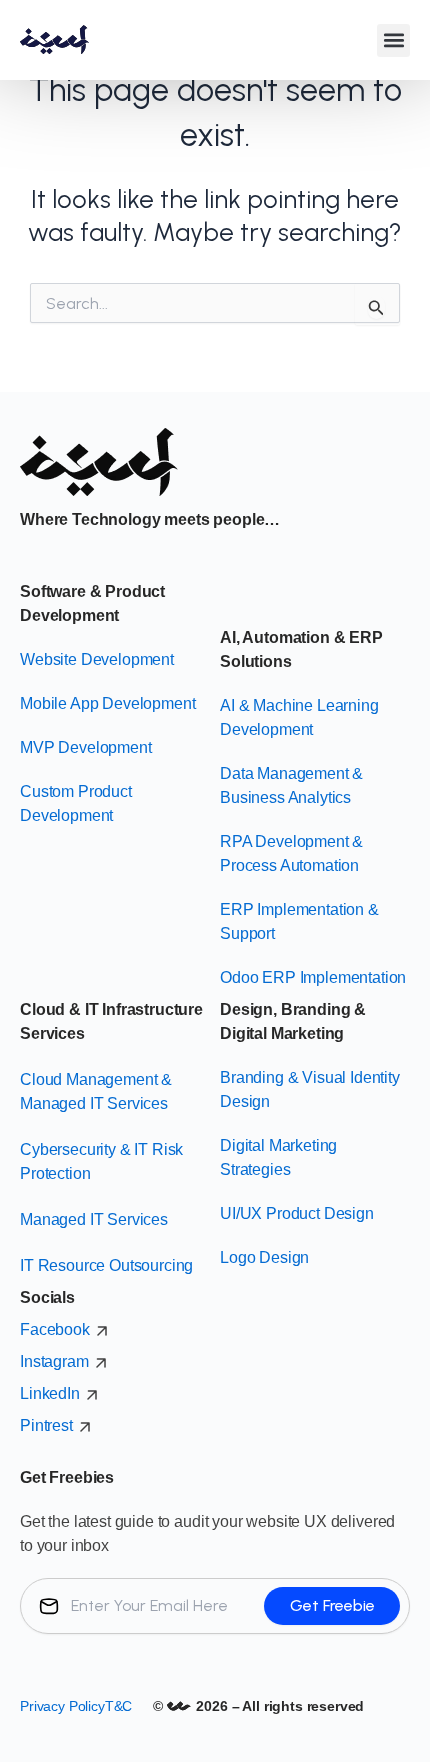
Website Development (97, 659)
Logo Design (264, 1257)
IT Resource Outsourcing (106, 1265)
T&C (119, 1706)
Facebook (55, 1329)
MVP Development (86, 747)
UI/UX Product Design (297, 1213)
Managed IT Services (94, 1219)
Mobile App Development (107, 703)
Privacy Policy (62, 1706)
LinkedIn (50, 1393)
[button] (393, 40)
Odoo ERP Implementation (313, 977)
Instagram (54, 1361)
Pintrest (46, 1425)
